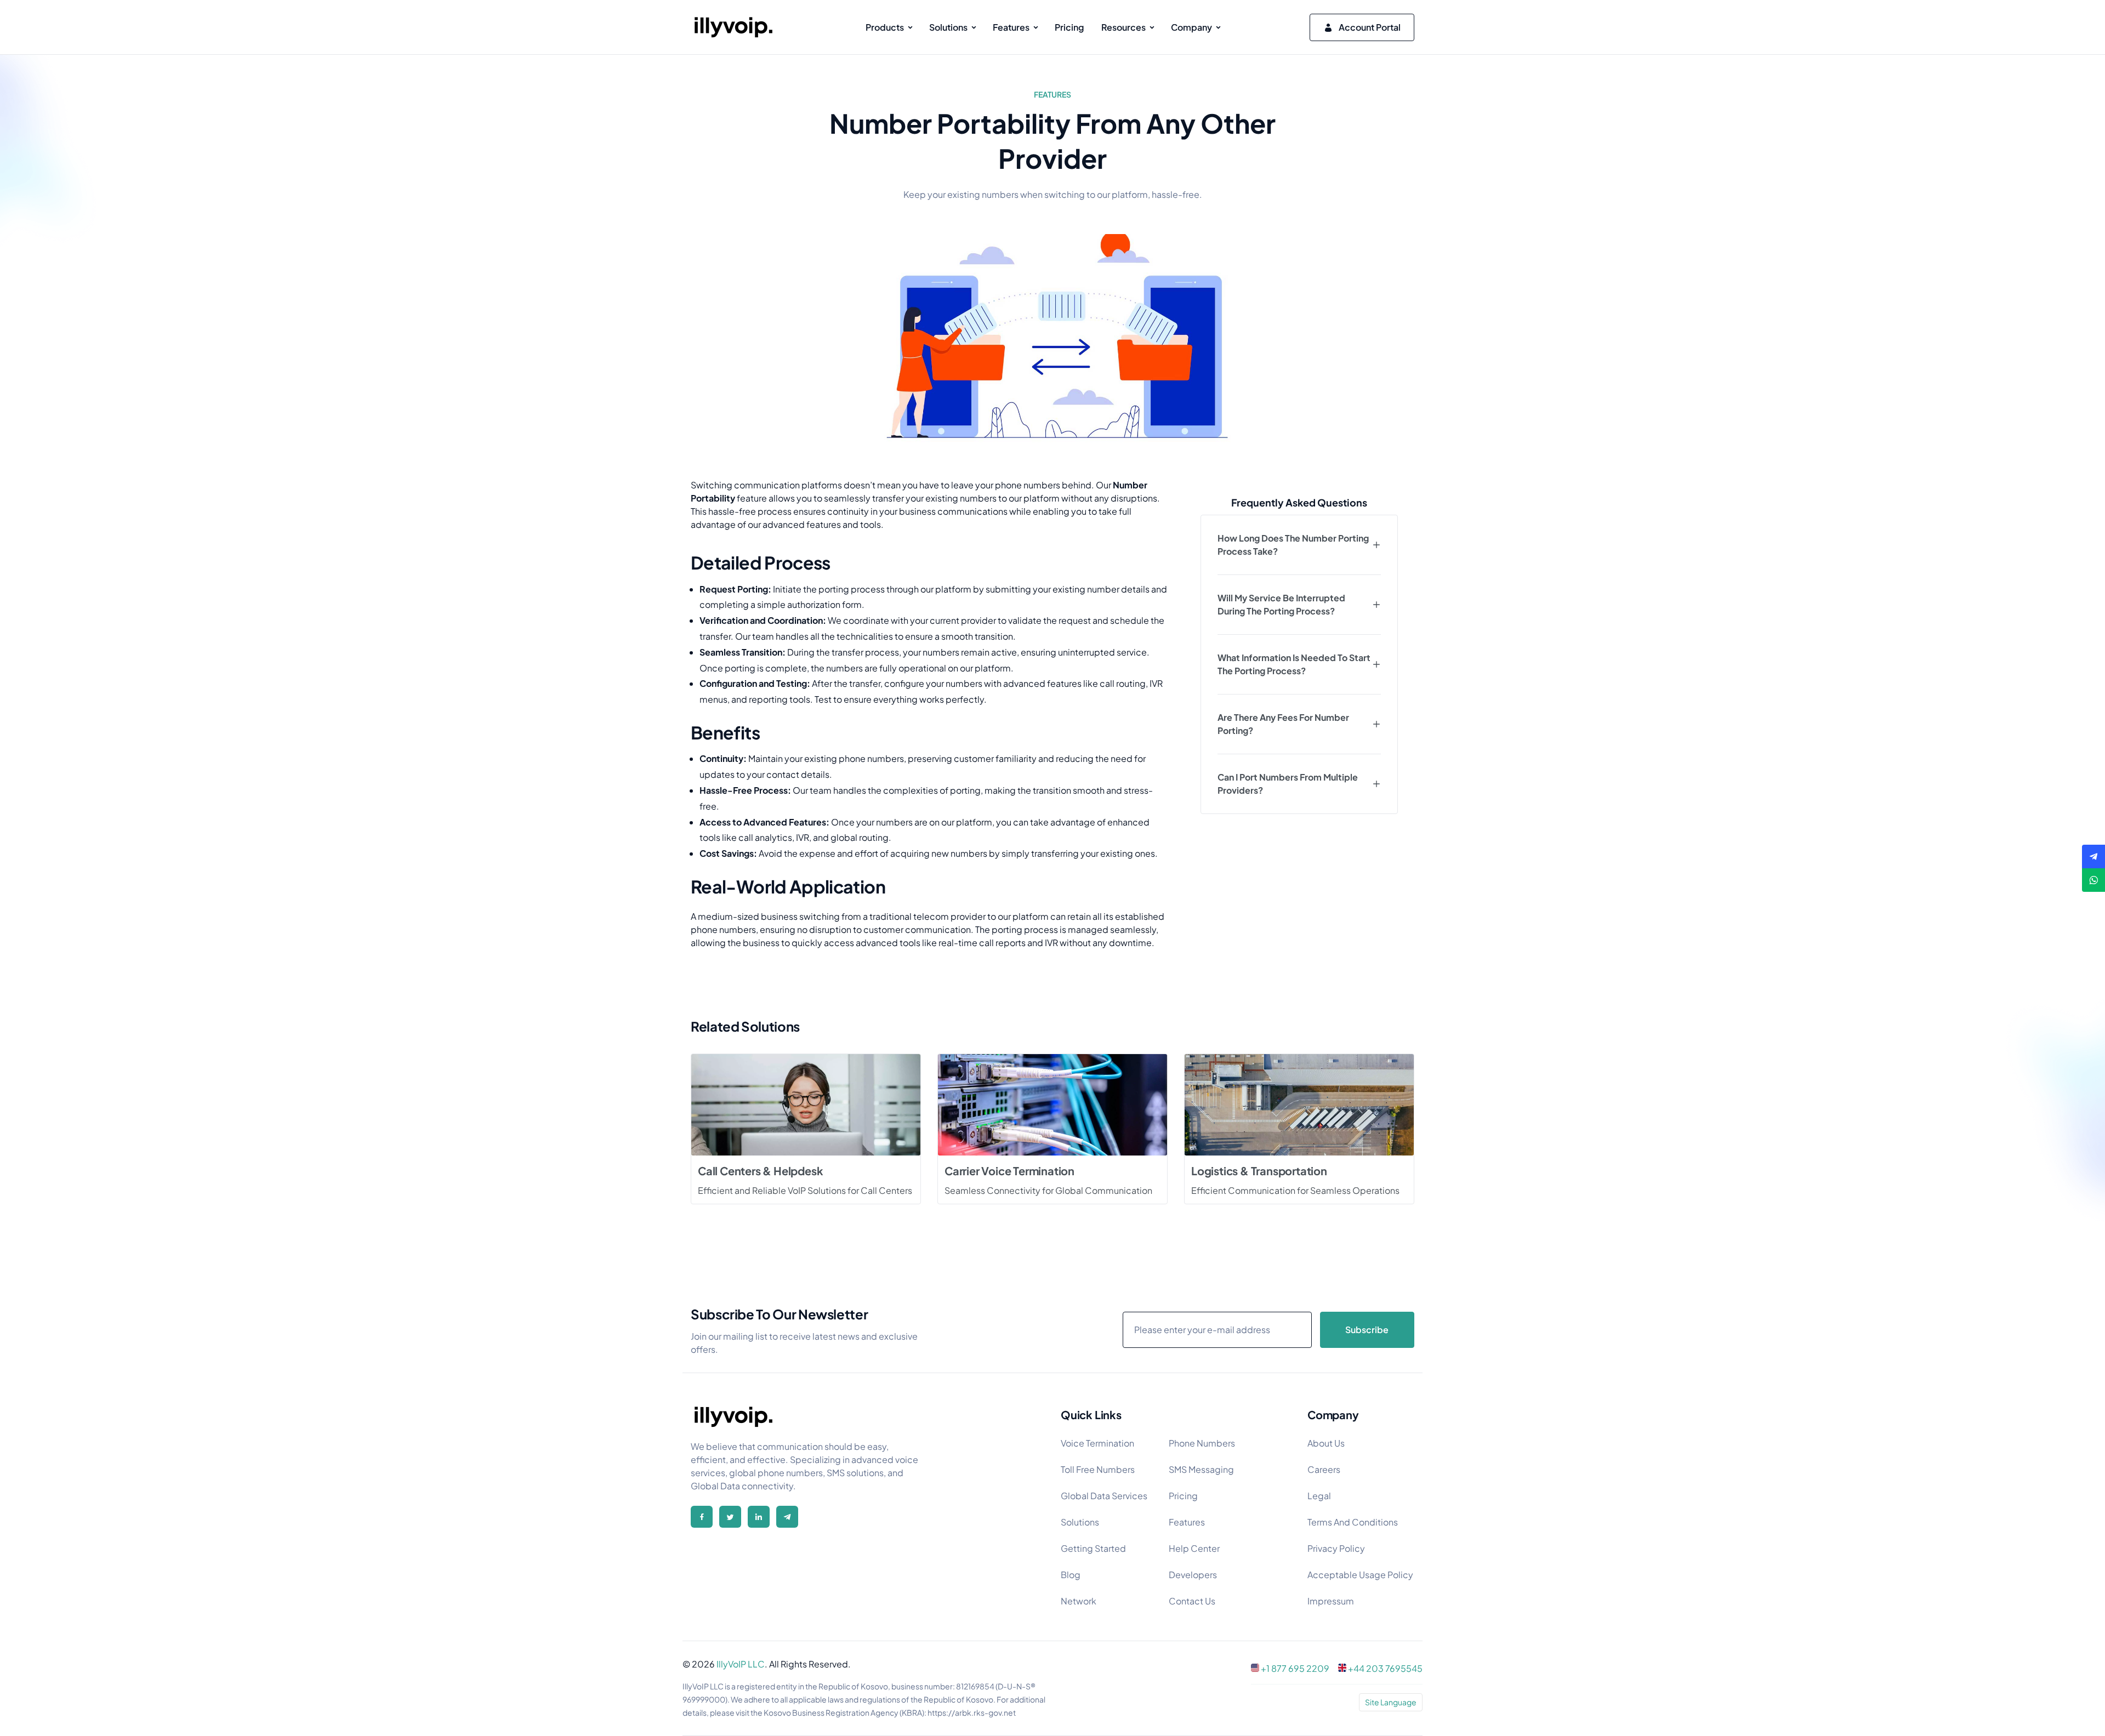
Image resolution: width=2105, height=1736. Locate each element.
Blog (1071, 1575)
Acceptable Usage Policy (1360, 1575)
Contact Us (1192, 1601)
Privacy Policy (1336, 1548)
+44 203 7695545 (1385, 1668)
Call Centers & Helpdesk (760, 1171)
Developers (1193, 1575)
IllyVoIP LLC (741, 1664)
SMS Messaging (1201, 1469)
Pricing (1183, 1496)
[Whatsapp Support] (2093, 880)
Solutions (1080, 1522)
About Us (1326, 1443)
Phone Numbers (1202, 1443)
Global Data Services (1104, 1496)
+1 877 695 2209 (1295, 1668)
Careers (1324, 1469)
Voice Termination (1097, 1443)
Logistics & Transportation (1259, 1171)
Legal (1319, 1496)
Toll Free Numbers (1098, 1469)
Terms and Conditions (1353, 1522)
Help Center (1194, 1548)
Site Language (1391, 1702)
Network (1079, 1601)
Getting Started (1093, 1548)
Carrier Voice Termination (1009, 1171)
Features (1187, 1522)
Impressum (1331, 1601)
